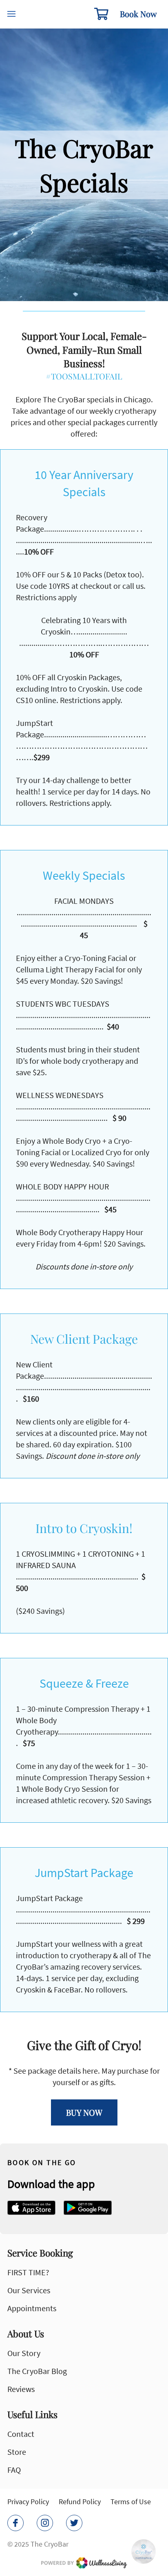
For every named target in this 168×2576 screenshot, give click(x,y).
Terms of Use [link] (131, 2502)
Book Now (138, 14)
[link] (31, 2208)
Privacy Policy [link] (28, 2502)
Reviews (21, 2389)
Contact (21, 2434)
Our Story (24, 2353)
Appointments (32, 2308)
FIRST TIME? (28, 2272)
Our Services (29, 2290)
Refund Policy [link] (80, 2502)
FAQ (14, 2470)
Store (17, 2452)
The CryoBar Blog (37, 2371)
